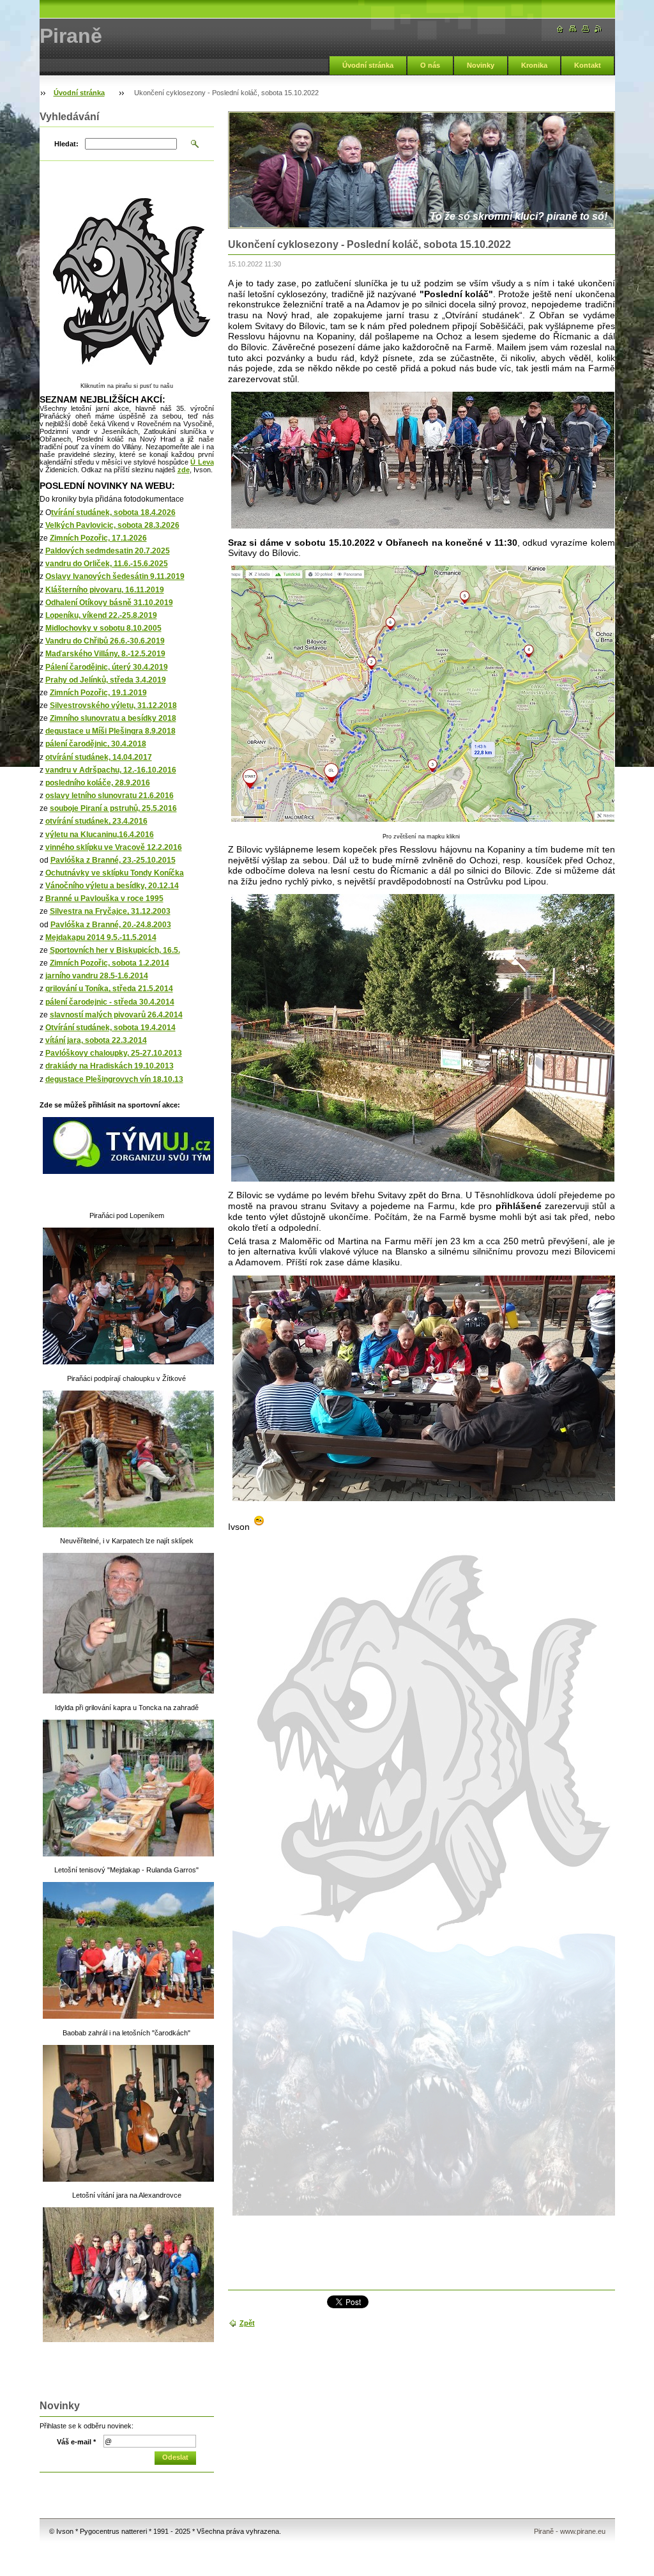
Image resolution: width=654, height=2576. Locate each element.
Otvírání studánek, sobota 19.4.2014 (110, 1028)
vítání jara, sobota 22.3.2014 (96, 1040)
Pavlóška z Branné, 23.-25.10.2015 (113, 860)
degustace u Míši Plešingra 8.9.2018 (110, 731)
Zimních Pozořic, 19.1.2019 (98, 693)
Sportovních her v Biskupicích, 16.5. (115, 950)
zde (184, 470)
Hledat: (66, 144)
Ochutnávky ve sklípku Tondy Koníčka (115, 873)
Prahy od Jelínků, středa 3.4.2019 (106, 680)
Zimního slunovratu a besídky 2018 (113, 718)
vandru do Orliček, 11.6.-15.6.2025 (107, 564)
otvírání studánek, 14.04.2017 (99, 757)
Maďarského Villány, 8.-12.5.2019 (105, 654)
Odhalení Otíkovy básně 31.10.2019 (109, 603)
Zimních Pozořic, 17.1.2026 (98, 538)
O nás (430, 65)
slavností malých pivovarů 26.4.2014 (116, 1015)
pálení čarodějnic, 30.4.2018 (96, 744)
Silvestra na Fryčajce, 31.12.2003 (110, 911)
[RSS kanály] (598, 29)
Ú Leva (202, 462)
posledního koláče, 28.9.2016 (98, 783)
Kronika (534, 65)
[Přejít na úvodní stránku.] (560, 29)
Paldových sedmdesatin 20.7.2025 (108, 551)
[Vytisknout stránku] (586, 29)
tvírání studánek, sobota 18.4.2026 (113, 513)
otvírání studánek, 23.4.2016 (96, 821)
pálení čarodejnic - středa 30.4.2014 (110, 1002)
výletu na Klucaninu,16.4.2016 (100, 835)
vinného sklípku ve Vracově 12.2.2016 (114, 847)
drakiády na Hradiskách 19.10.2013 (110, 1066)
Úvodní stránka (368, 65)
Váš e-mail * (76, 2442)
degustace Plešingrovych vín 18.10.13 (114, 1079)
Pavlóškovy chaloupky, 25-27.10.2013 (114, 1053)
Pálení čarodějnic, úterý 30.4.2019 (107, 667)
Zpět (247, 2323)
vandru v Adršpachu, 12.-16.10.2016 (111, 770)
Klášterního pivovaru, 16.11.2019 (105, 590)
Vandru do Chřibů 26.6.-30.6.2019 (105, 641)
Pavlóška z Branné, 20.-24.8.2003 (111, 925)
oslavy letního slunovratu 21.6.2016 (110, 796)
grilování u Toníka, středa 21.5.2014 (109, 989)
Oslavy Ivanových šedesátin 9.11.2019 (115, 576)
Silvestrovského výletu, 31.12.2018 (113, 706)
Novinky (481, 65)
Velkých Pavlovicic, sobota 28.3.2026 (112, 525)
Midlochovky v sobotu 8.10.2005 (103, 628)
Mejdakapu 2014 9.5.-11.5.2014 (101, 937)
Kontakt (588, 65)
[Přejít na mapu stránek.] (573, 29)
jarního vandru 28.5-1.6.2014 (97, 976)
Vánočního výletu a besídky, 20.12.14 (112, 886)
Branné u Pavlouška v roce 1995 (104, 899)
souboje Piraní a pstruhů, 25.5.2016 (113, 808)
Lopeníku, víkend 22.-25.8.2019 (101, 615)
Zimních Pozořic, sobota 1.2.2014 (110, 963)
